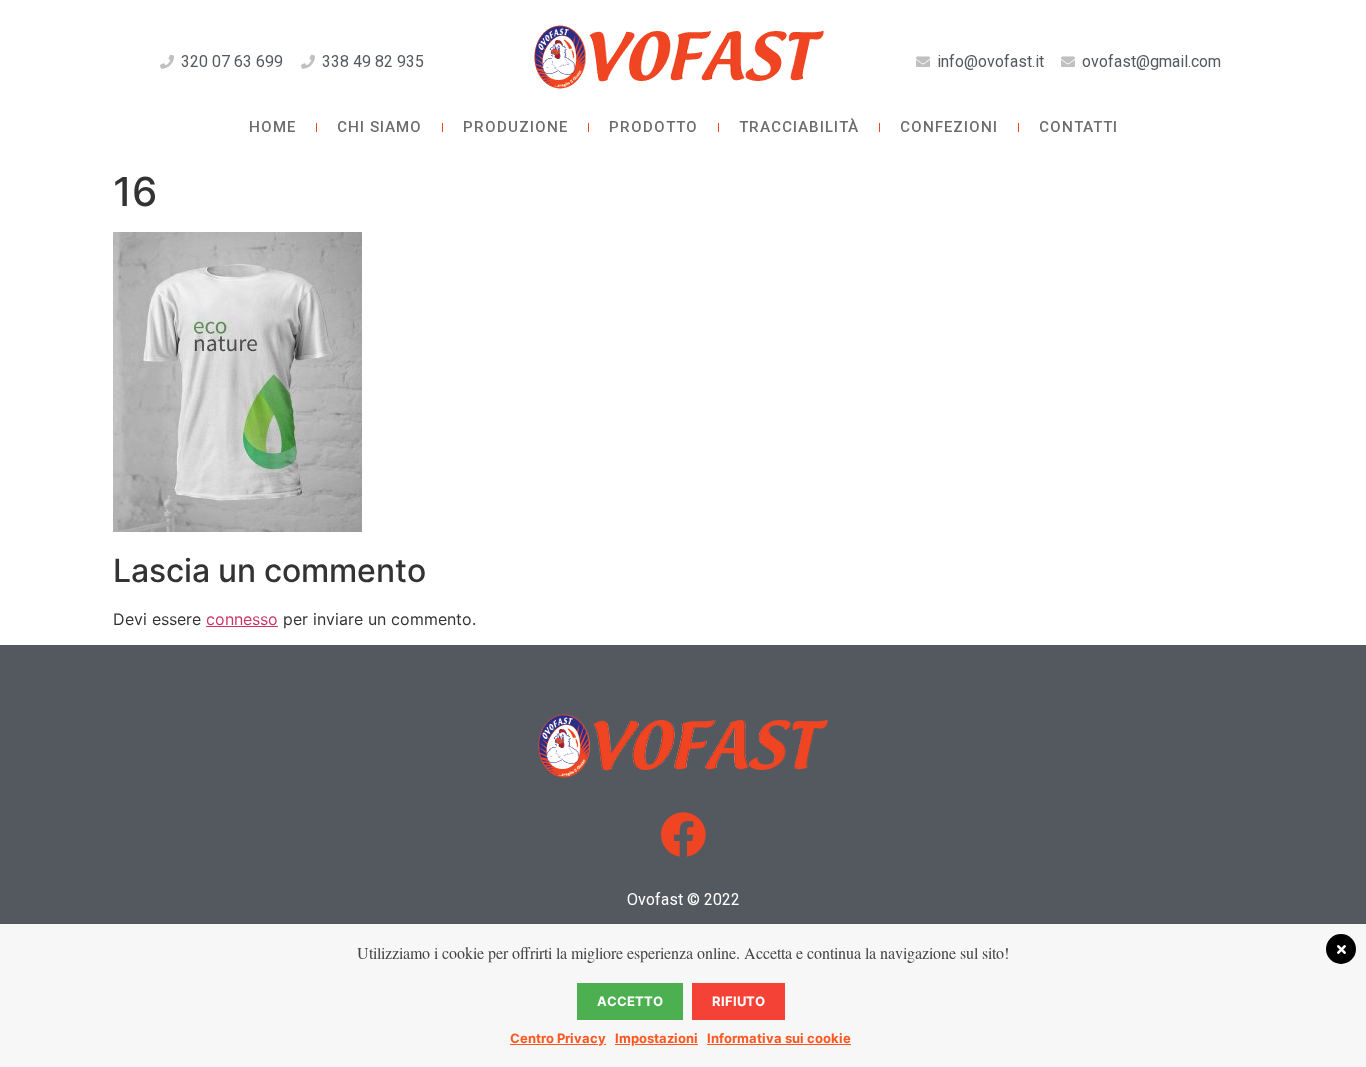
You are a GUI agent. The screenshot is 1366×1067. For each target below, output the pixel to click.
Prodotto (653, 127)
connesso (242, 619)
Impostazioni (656, 1038)
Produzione (515, 127)
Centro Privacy (558, 1038)
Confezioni (949, 127)
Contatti (1078, 127)
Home (272, 127)
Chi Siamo (379, 127)
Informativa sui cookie (779, 1038)
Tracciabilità (799, 127)
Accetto (630, 1001)
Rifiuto (738, 1001)
